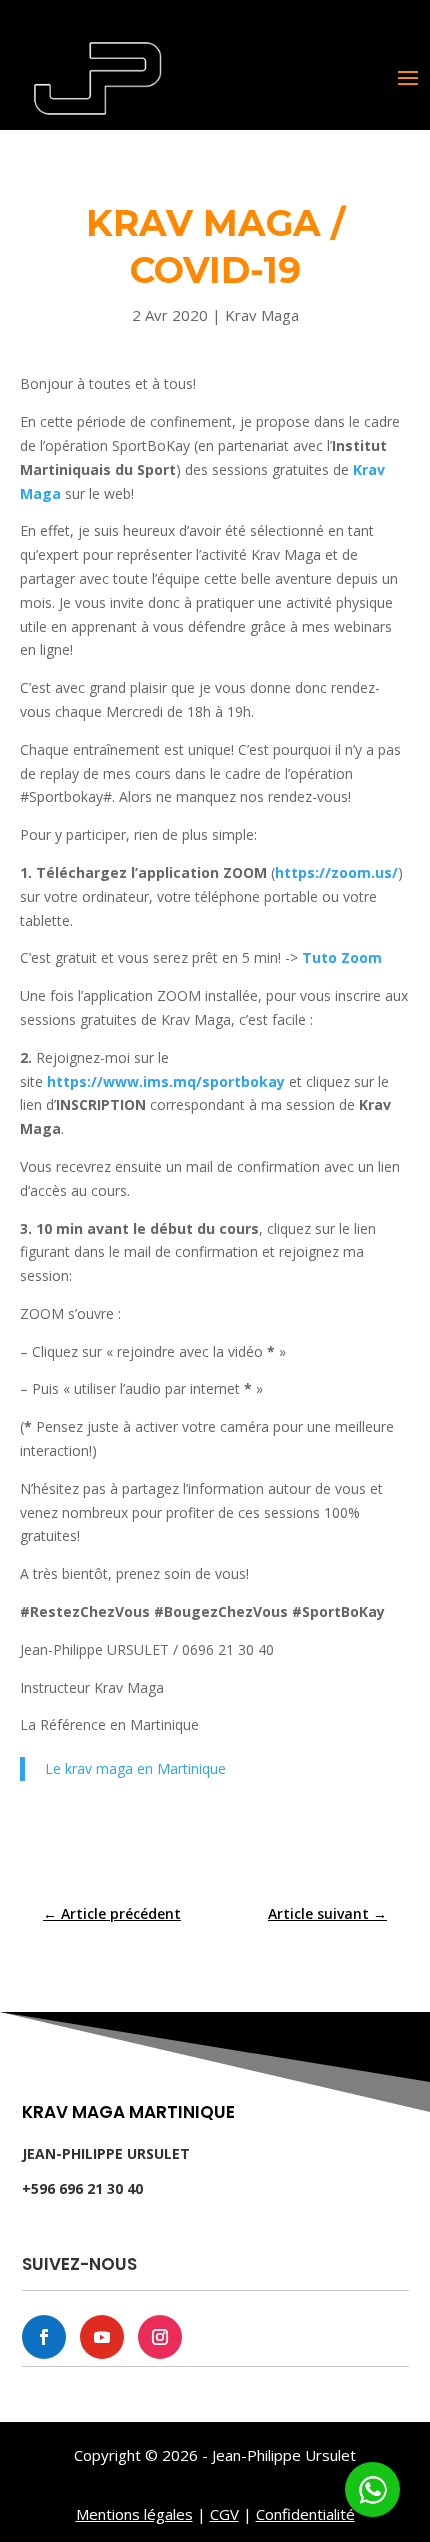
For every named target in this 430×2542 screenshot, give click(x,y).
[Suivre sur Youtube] (102, 2337)
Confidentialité (305, 2514)
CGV (224, 2514)
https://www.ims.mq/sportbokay (166, 1081)
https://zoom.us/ (336, 872)
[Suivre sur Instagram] (160, 2337)
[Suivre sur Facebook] (44, 2337)
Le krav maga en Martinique (135, 1768)
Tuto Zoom (342, 957)
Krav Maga (262, 315)
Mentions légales (134, 2514)
